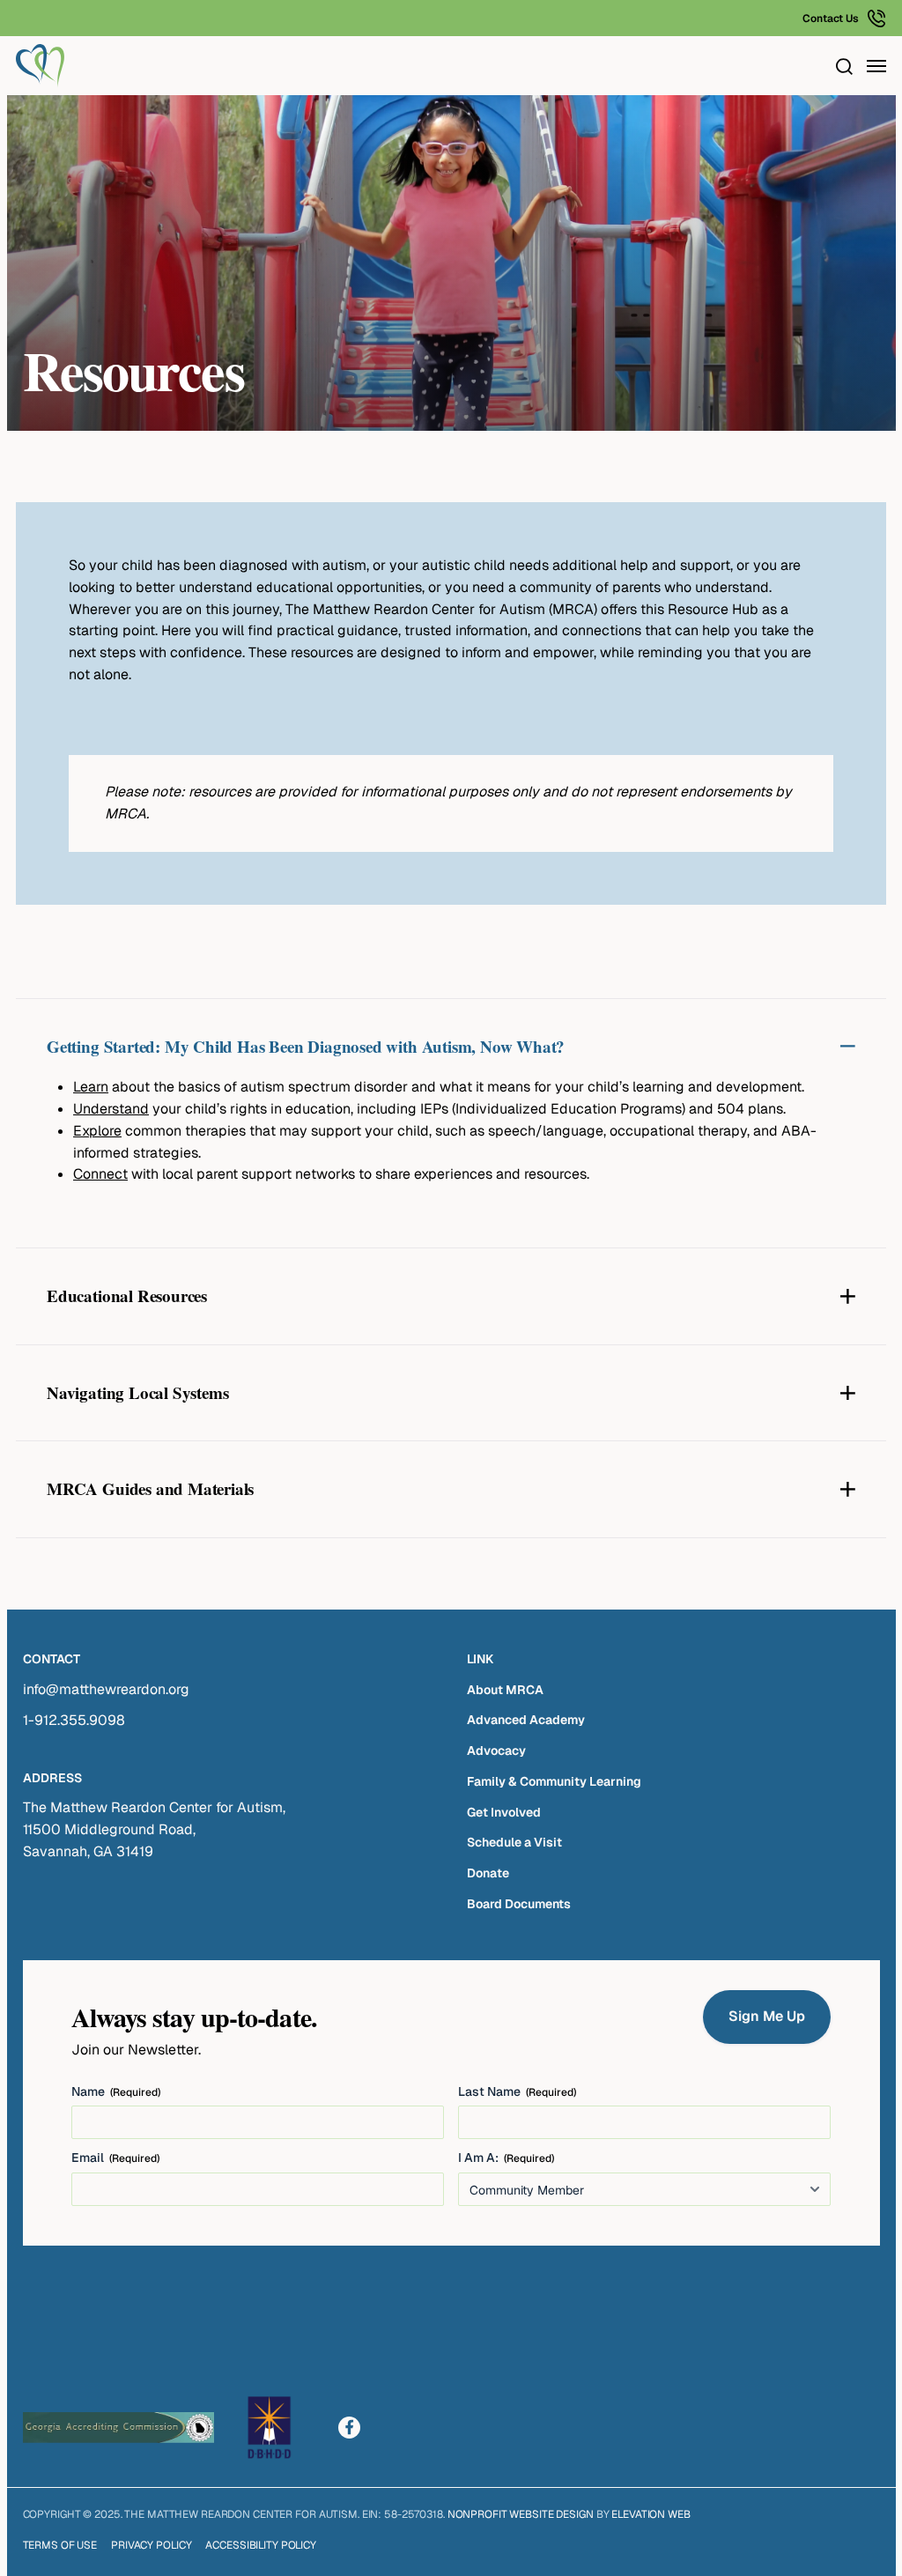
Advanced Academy (526, 1720)
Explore (97, 1131)
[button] (843, 66)
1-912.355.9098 (74, 1720)
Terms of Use (60, 2545)
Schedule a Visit (514, 1842)
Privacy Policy (151, 2545)
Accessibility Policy (261, 2545)
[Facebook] (349, 2428)
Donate (488, 1873)
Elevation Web (651, 2514)
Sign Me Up (767, 2016)
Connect (100, 1174)
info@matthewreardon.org (106, 1689)
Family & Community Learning (554, 1781)
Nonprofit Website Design (521, 2514)
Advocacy (496, 1751)
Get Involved (504, 1812)
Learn (91, 1087)
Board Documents (519, 1904)
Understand (111, 1109)
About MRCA (505, 1690)
